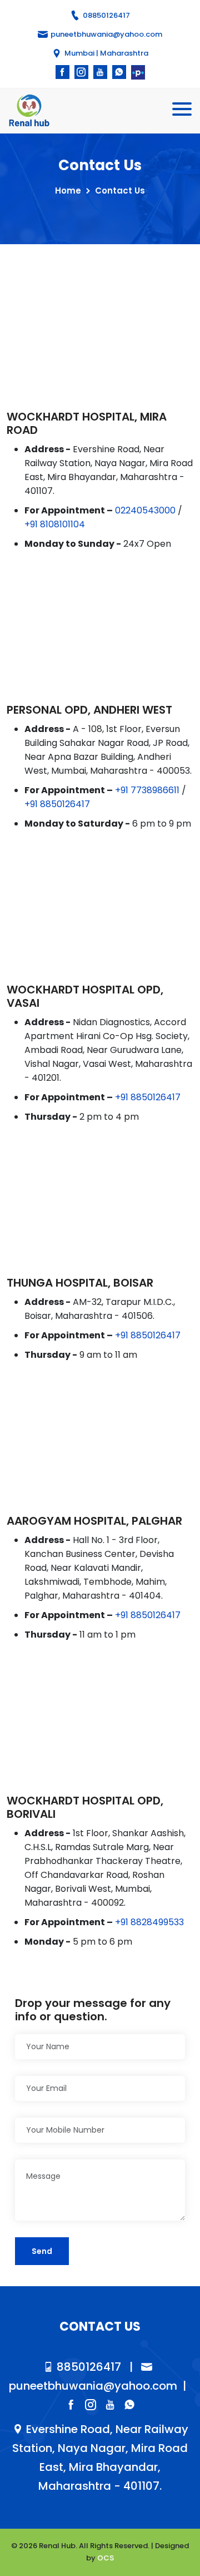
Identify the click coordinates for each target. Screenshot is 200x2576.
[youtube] (100, 72)
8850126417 (87, 2367)
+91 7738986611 (147, 790)
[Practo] (138, 72)
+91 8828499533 (149, 1922)
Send (42, 2251)
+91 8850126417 (57, 804)
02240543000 (145, 510)
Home (68, 191)
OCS (106, 2558)
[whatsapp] (119, 72)
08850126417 (106, 15)
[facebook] (62, 72)
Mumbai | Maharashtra (106, 53)
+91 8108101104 (55, 524)
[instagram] (81, 72)
